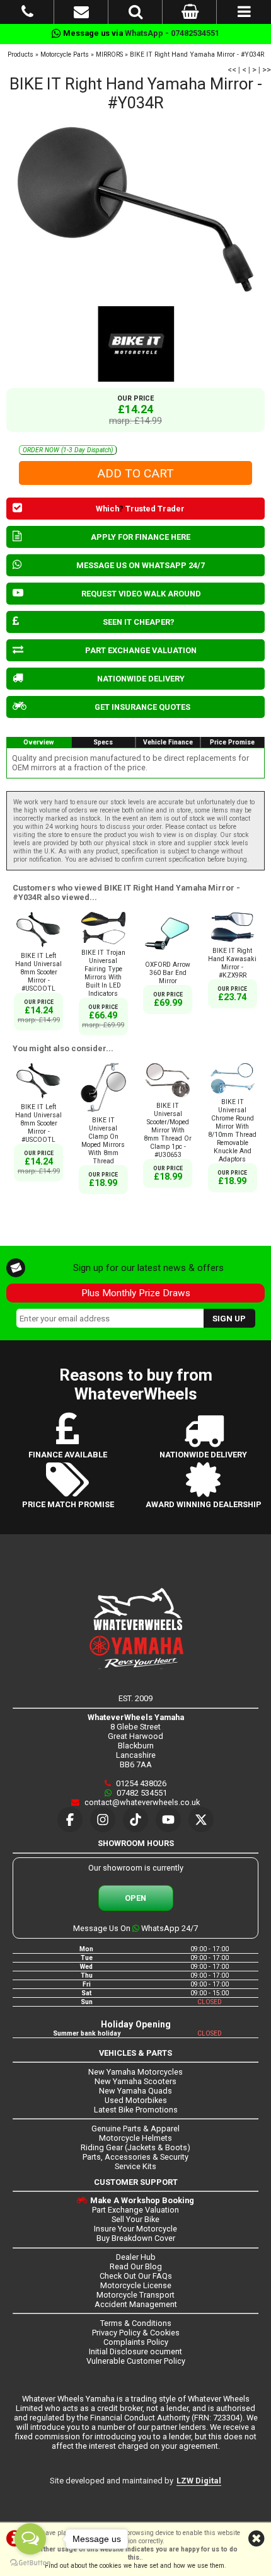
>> (267, 70)
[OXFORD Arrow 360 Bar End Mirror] (168, 956)
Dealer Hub (136, 2257)
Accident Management (136, 2304)
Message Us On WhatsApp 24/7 (135, 1928)
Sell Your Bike (135, 2219)
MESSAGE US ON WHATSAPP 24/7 (141, 565)
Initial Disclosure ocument (135, 2351)
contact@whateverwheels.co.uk (141, 1802)
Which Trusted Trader (140, 509)
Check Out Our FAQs (136, 2276)
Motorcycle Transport (135, 2295)
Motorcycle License (136, 2285)
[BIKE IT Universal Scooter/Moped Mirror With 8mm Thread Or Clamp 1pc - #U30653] (168, 1097)
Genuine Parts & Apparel (135, 2129)
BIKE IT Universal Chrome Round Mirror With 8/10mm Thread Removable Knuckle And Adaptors (232, 1131)
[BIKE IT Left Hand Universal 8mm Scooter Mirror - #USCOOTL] (38, 948)
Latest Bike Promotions (136, 2110)
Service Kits (135, 2166)
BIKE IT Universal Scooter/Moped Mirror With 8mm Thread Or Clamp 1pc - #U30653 (168, 1130)
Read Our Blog (136, 2266)
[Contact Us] (81, 14)
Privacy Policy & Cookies (136, 2333)
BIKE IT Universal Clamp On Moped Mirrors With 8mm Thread (103, 1141)
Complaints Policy (136, 2342)
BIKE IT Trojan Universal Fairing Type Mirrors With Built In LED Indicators (103, 973)
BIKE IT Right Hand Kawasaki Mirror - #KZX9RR (232, 963)
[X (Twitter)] (201, 1820)
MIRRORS (109, 54)
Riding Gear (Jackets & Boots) (135, 2147)
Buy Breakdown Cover (136, 2238)
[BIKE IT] (135, 344)
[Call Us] (27, 14)
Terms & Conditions (136, 2323)
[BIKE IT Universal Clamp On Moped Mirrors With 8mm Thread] (103, 1112)
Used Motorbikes (136, 2100)
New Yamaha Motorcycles (135, 2072)
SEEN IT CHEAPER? (139, 622)
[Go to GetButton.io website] (30, 2563)
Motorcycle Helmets (135, 2138)
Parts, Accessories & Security (135, 2157)
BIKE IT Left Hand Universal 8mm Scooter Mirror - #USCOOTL (38, 972)
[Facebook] (70, 1820)
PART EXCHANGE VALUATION (141, 650)
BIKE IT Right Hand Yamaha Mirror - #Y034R (197, 54)
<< (232, 70)
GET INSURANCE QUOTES (142, 707)
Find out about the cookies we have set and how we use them (135, 2566)
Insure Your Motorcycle (135, 2229)
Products (20, 54)
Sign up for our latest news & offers (148, 1268)
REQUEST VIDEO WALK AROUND (141, 594)
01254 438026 (140, 1783)
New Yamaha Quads (135, 2091)
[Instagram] (103, 1820)
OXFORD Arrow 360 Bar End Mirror (168, 973)
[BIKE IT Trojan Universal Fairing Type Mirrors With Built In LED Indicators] (103, 944)
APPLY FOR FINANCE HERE (141, 537)
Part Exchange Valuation (135, 2210)
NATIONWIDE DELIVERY (141, 679)
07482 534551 (141, 1793)
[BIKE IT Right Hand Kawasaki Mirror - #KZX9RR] (233, 943)
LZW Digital (199, 2481)
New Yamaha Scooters (135, 2081)
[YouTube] (168, 1820)
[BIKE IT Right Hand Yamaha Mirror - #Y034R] (135, 209)
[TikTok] (135, 1820)
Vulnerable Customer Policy (136, 2361)
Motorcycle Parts (65, 54)
